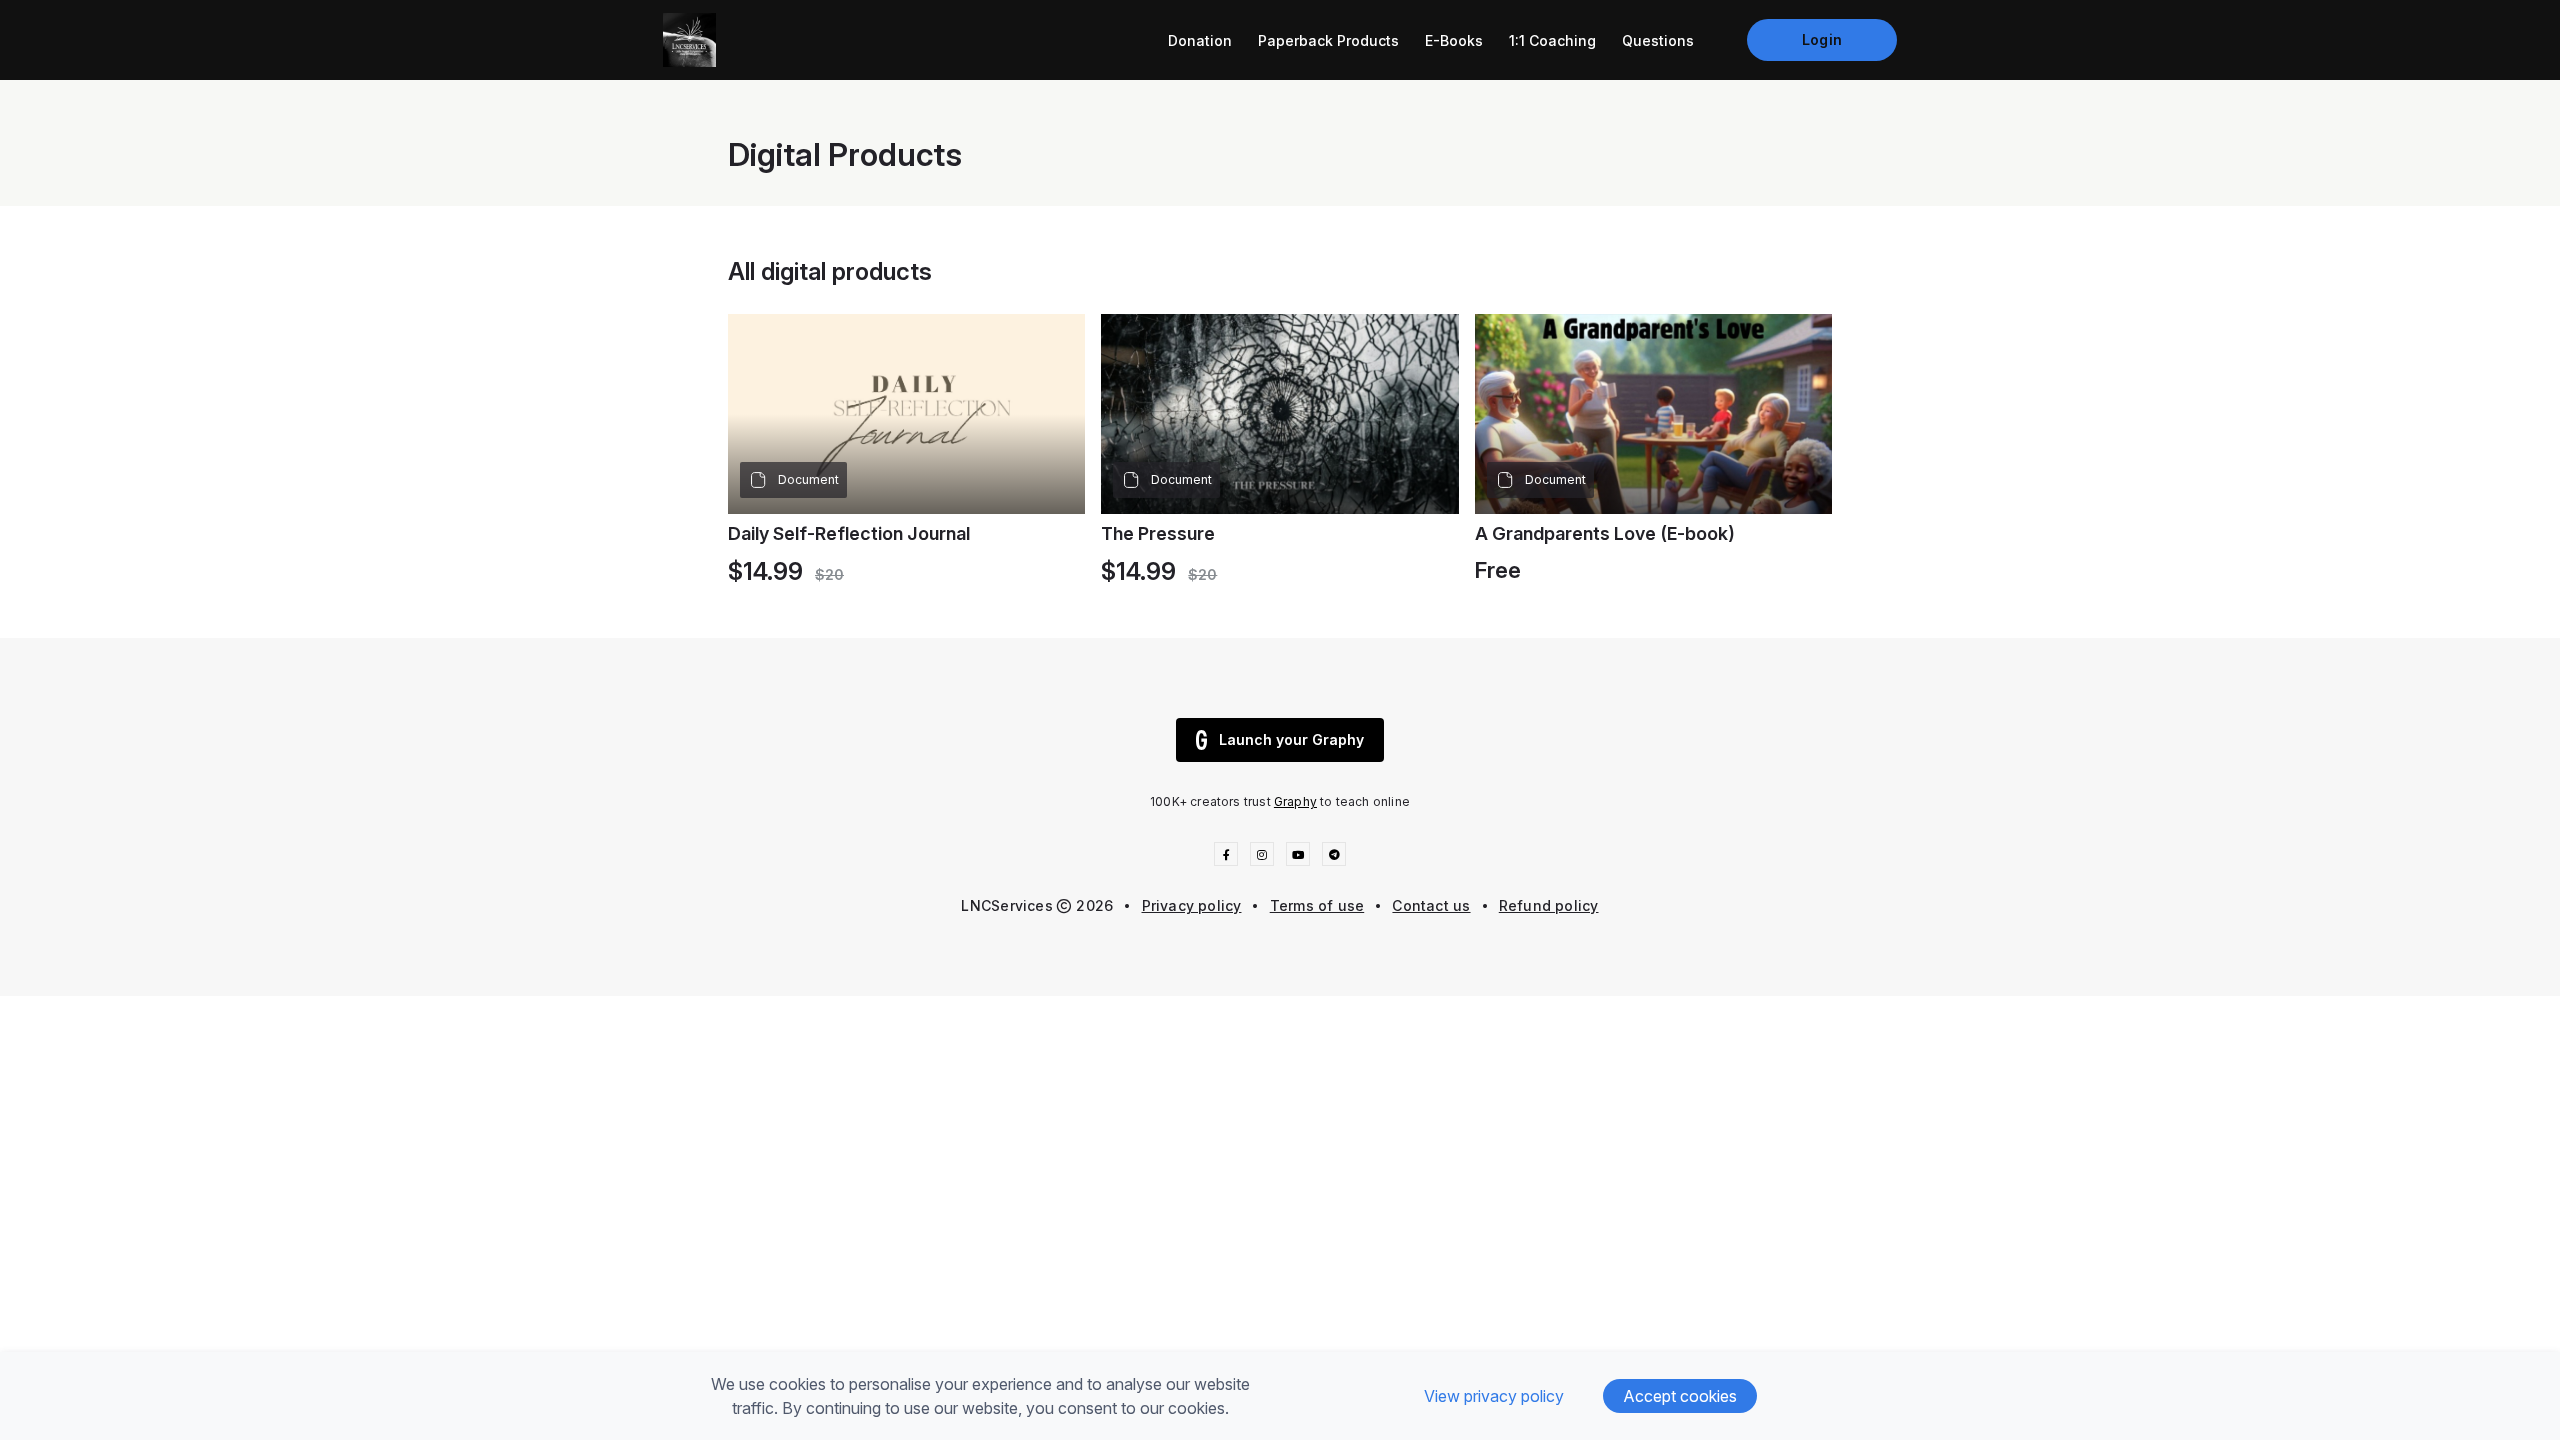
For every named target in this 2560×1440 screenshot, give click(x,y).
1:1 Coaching (1552, 40)
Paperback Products (1328, 40)
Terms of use (1317, 905)
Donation (1200, 40)
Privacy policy (1192, 905)
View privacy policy (1494, 1396)
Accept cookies (1680, 1396)
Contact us (1431, 905)
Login (1821, 39)
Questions (1658, 40)
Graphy (1295, 801)
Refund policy (1549, 905)
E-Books (1454, 40)
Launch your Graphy (1291, 739)
